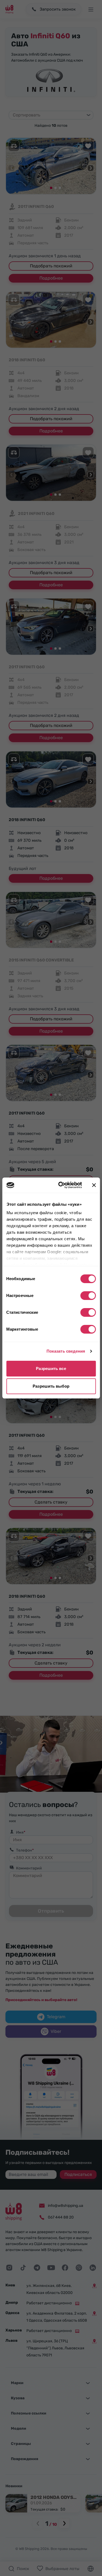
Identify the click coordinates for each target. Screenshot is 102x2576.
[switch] (88, 1296)
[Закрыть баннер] (94, 1185)
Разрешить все (51, 1368)
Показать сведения (66, 1351)
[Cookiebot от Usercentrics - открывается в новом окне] (61, 1185)
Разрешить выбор (51, 1386)
